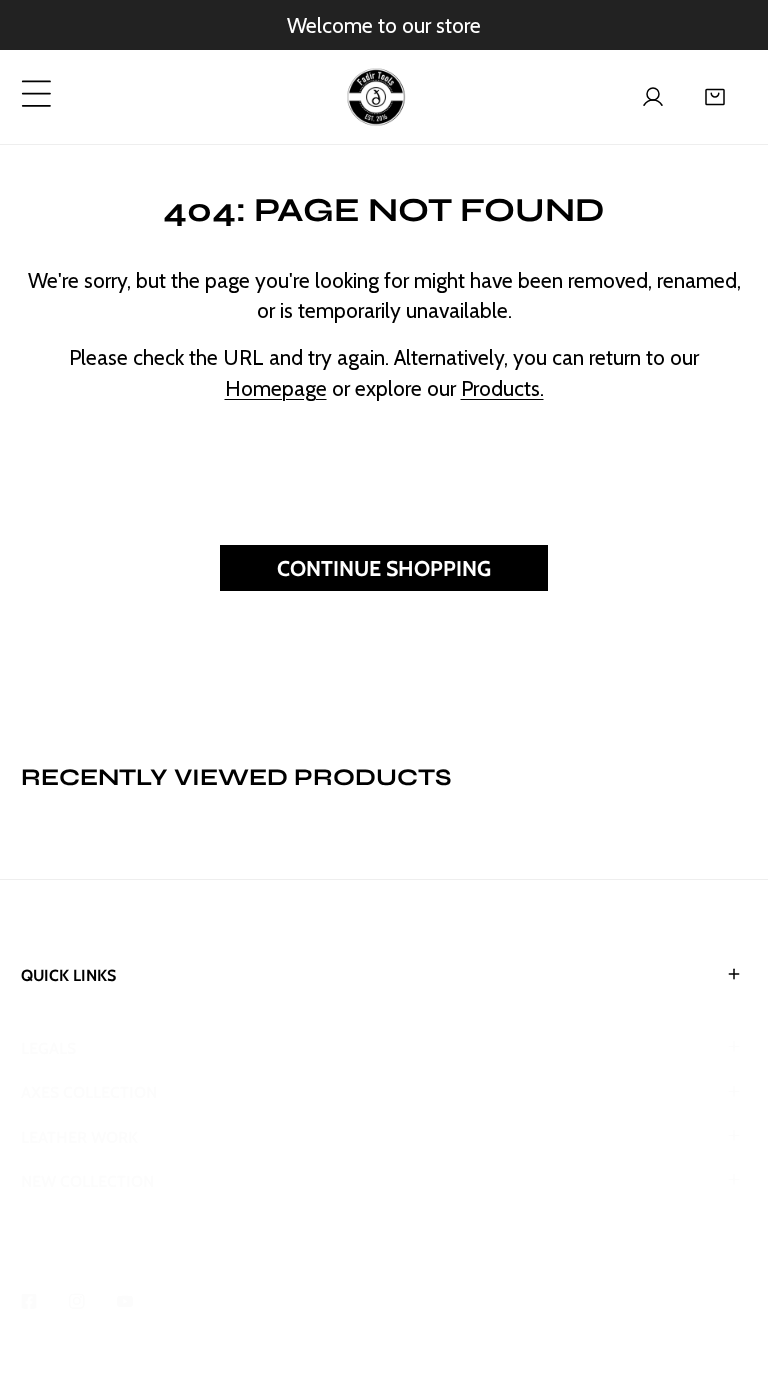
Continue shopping (384, 568)
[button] (715, 97)
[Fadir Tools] (376, 97)
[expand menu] (37, 93)
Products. (502, 388)
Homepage (276, 388)
